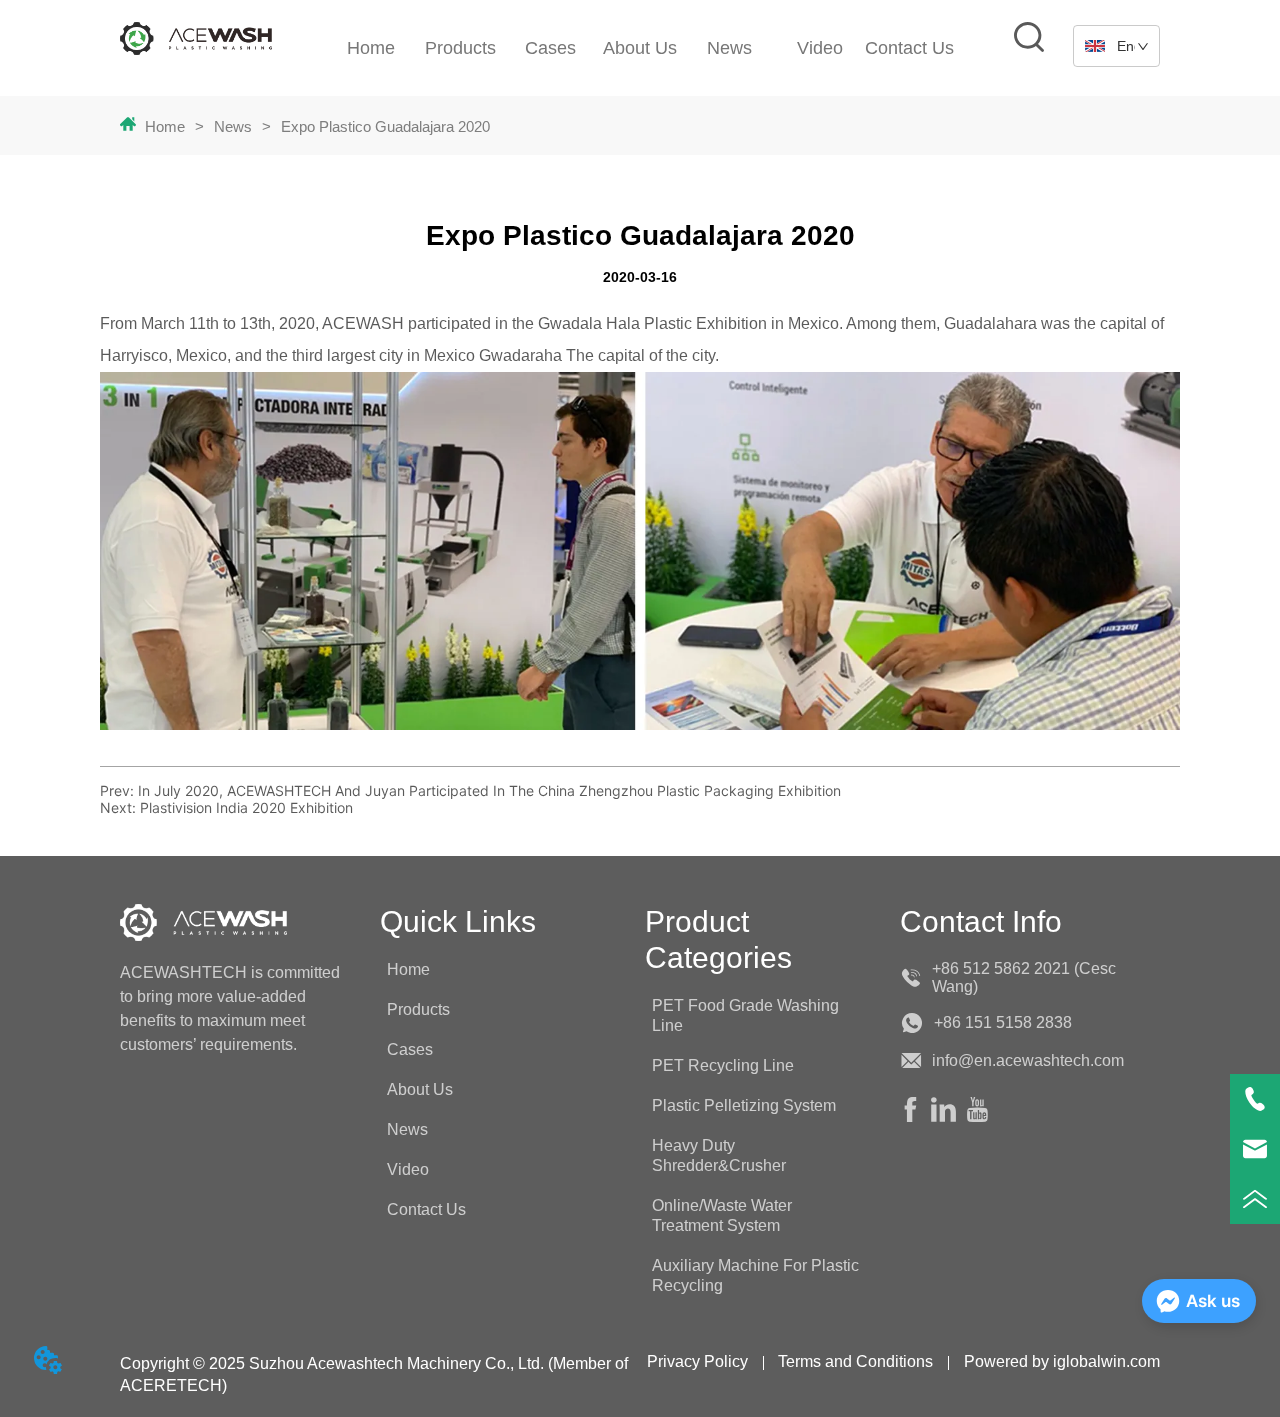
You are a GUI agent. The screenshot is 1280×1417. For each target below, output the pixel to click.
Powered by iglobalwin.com (1062, 1361)
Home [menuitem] (371, 48)
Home (165, 126)
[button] (729, 48)
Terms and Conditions (855, 1361)
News (233, 126)
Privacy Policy (697, 1361)
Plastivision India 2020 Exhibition (246, 807)
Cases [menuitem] (550, 48)
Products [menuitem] (460, 48)
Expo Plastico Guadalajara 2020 (385, 126)
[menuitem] (730, 48)
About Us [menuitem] (640, 48)
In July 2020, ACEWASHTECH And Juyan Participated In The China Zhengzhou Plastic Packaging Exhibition (489, 790)
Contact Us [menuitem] (909, 48)
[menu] (640, 48)
